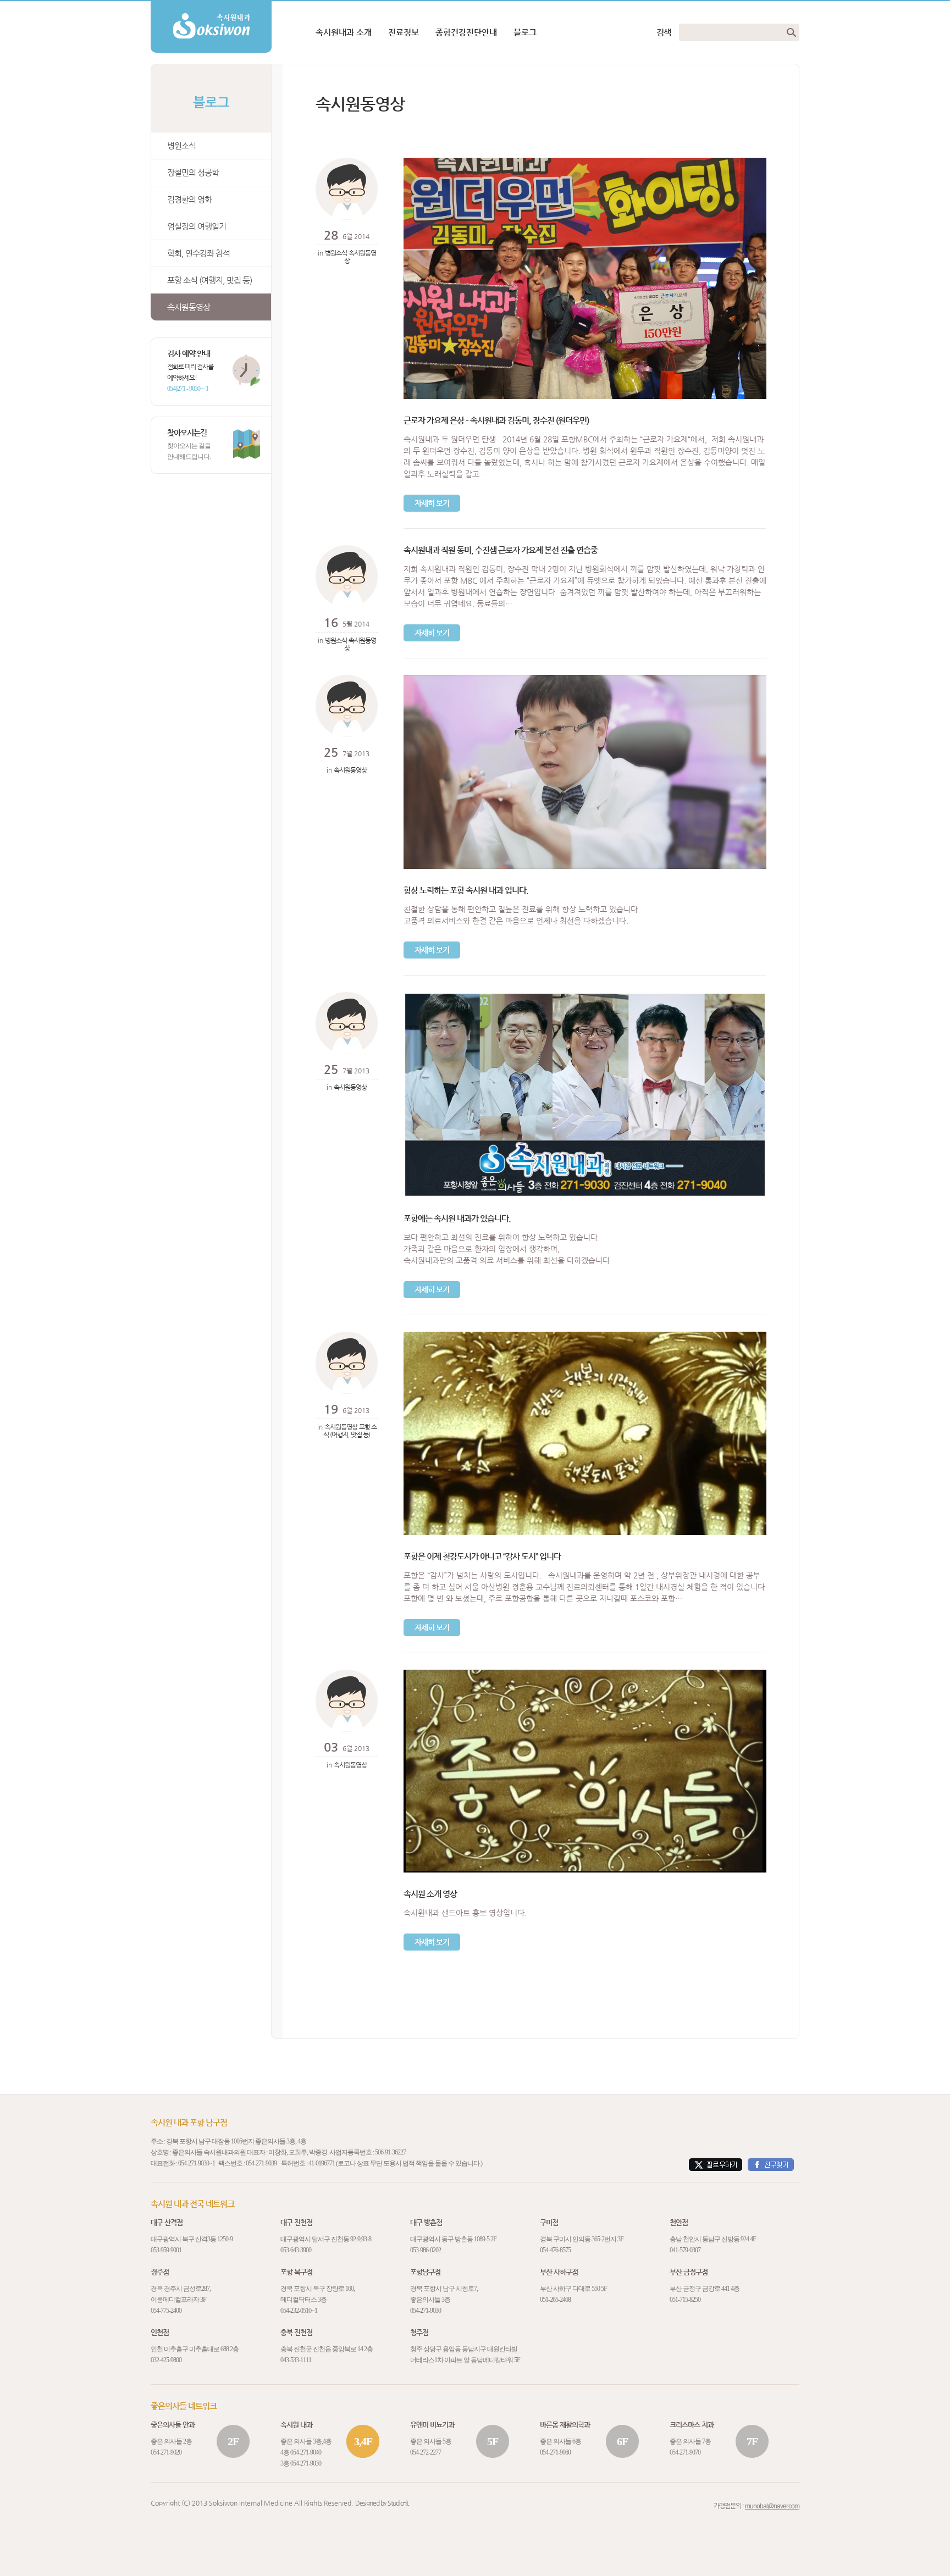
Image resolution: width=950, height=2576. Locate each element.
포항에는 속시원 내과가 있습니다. (457, 1218)
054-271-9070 (685, 2452)
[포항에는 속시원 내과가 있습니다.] (585, 996)
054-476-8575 (555, 2250)
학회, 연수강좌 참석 (198, 253)
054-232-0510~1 (299, 2311)
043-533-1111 (296, 2360)
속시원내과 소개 (344, 32)
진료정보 (404, 32)
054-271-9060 (555, 2452)
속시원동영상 (189, 307)
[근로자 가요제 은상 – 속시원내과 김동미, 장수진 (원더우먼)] (585, 162)
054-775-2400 (166, 2311)
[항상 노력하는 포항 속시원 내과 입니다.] (585, 679)
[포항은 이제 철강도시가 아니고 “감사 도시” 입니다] (585, 1336)
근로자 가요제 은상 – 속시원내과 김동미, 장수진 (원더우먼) (496, 420)
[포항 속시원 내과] (211, 5)
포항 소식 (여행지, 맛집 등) (209, 280)
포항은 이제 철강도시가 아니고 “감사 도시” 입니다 (482, 1556)
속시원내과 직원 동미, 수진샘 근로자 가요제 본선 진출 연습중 (501, 550)
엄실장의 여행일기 (197, 226)
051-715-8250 (685, 2300)
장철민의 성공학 (193, 172)
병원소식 (181, 145)
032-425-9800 (166, 2360)
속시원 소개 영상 (430, 1894)
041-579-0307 (685, 2250)
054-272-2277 (426, 2452)
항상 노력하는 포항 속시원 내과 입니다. (466, 890)
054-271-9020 (166, 2452)
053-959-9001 (166, 2250)
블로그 (525, 32)
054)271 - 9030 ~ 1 (188, 389)
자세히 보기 (432, 503)
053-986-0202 (426, 2250)
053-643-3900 (296, 2250)
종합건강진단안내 (466, 32)
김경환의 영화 (189, 199)
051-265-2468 (555, 2300)
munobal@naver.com (772, 2506)
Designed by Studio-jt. (382, 2503)
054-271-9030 (194, 2163)
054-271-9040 (306, 2452)
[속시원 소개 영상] (585, 1674)
